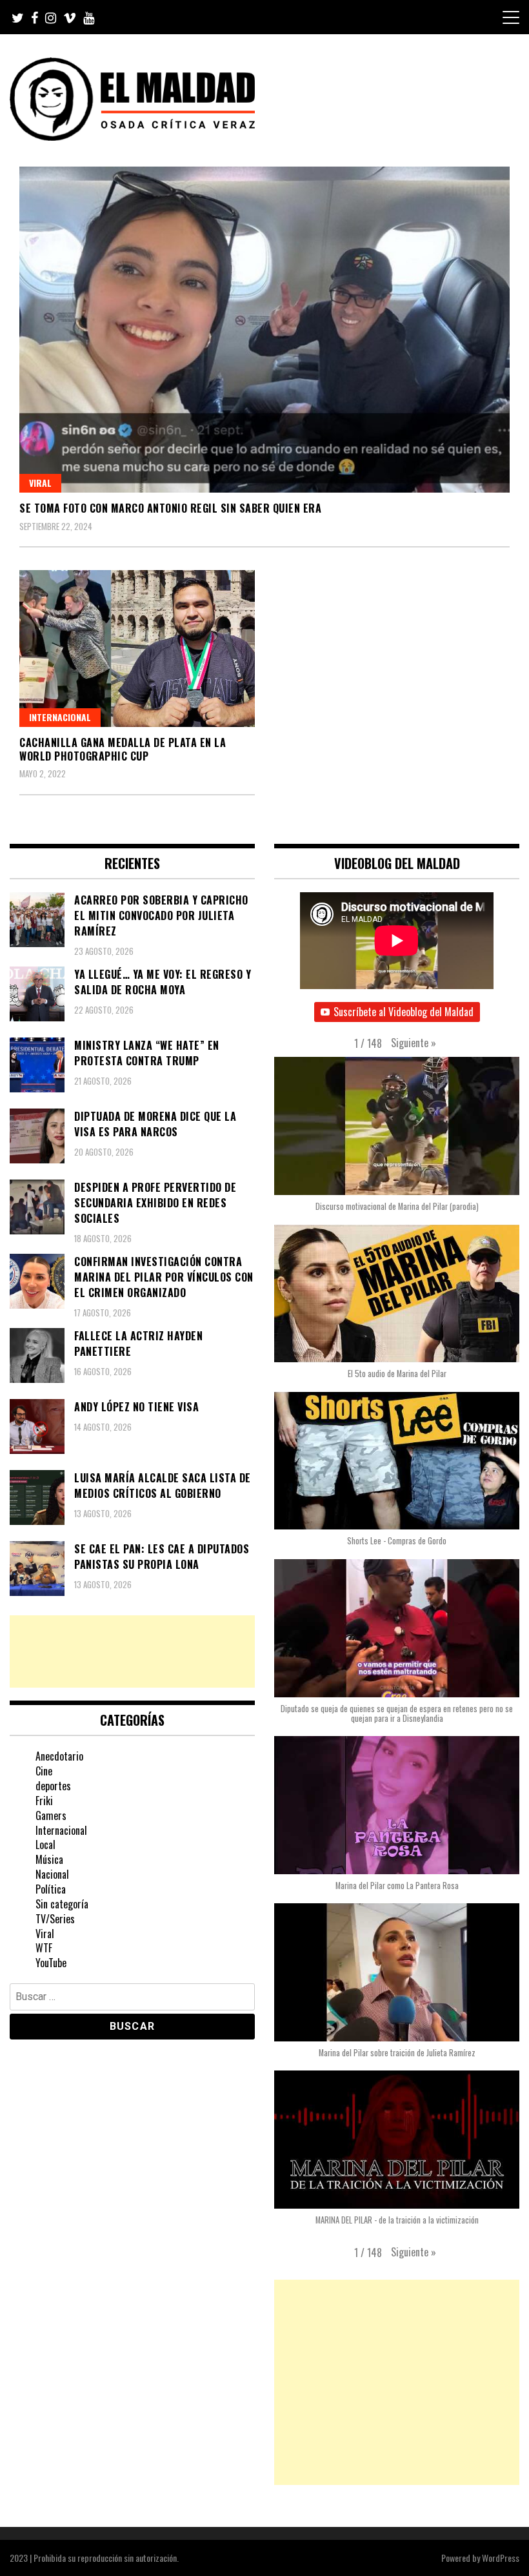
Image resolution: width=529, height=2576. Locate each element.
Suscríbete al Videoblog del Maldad (404, 1012)
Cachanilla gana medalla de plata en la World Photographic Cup (123, 749)
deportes (53, 1786)
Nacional (52, 1874)
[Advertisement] (132, 1651)
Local (45, 1845)
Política (51, 1889)
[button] (414, 1043)
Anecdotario (59, 1756)
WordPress (501, 2558)
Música (49, 1859)
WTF (44, 1948)
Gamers (51, 1815)
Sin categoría (62, 1904)
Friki (44, 1801)
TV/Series (55, 1919)
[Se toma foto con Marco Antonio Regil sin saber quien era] (264, 330)
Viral (40, 483)
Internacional (60, 717)
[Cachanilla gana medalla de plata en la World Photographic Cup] (137, 649)
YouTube (51, 1963)
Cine (44, 1771)
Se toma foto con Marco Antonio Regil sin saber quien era (170, 508)
